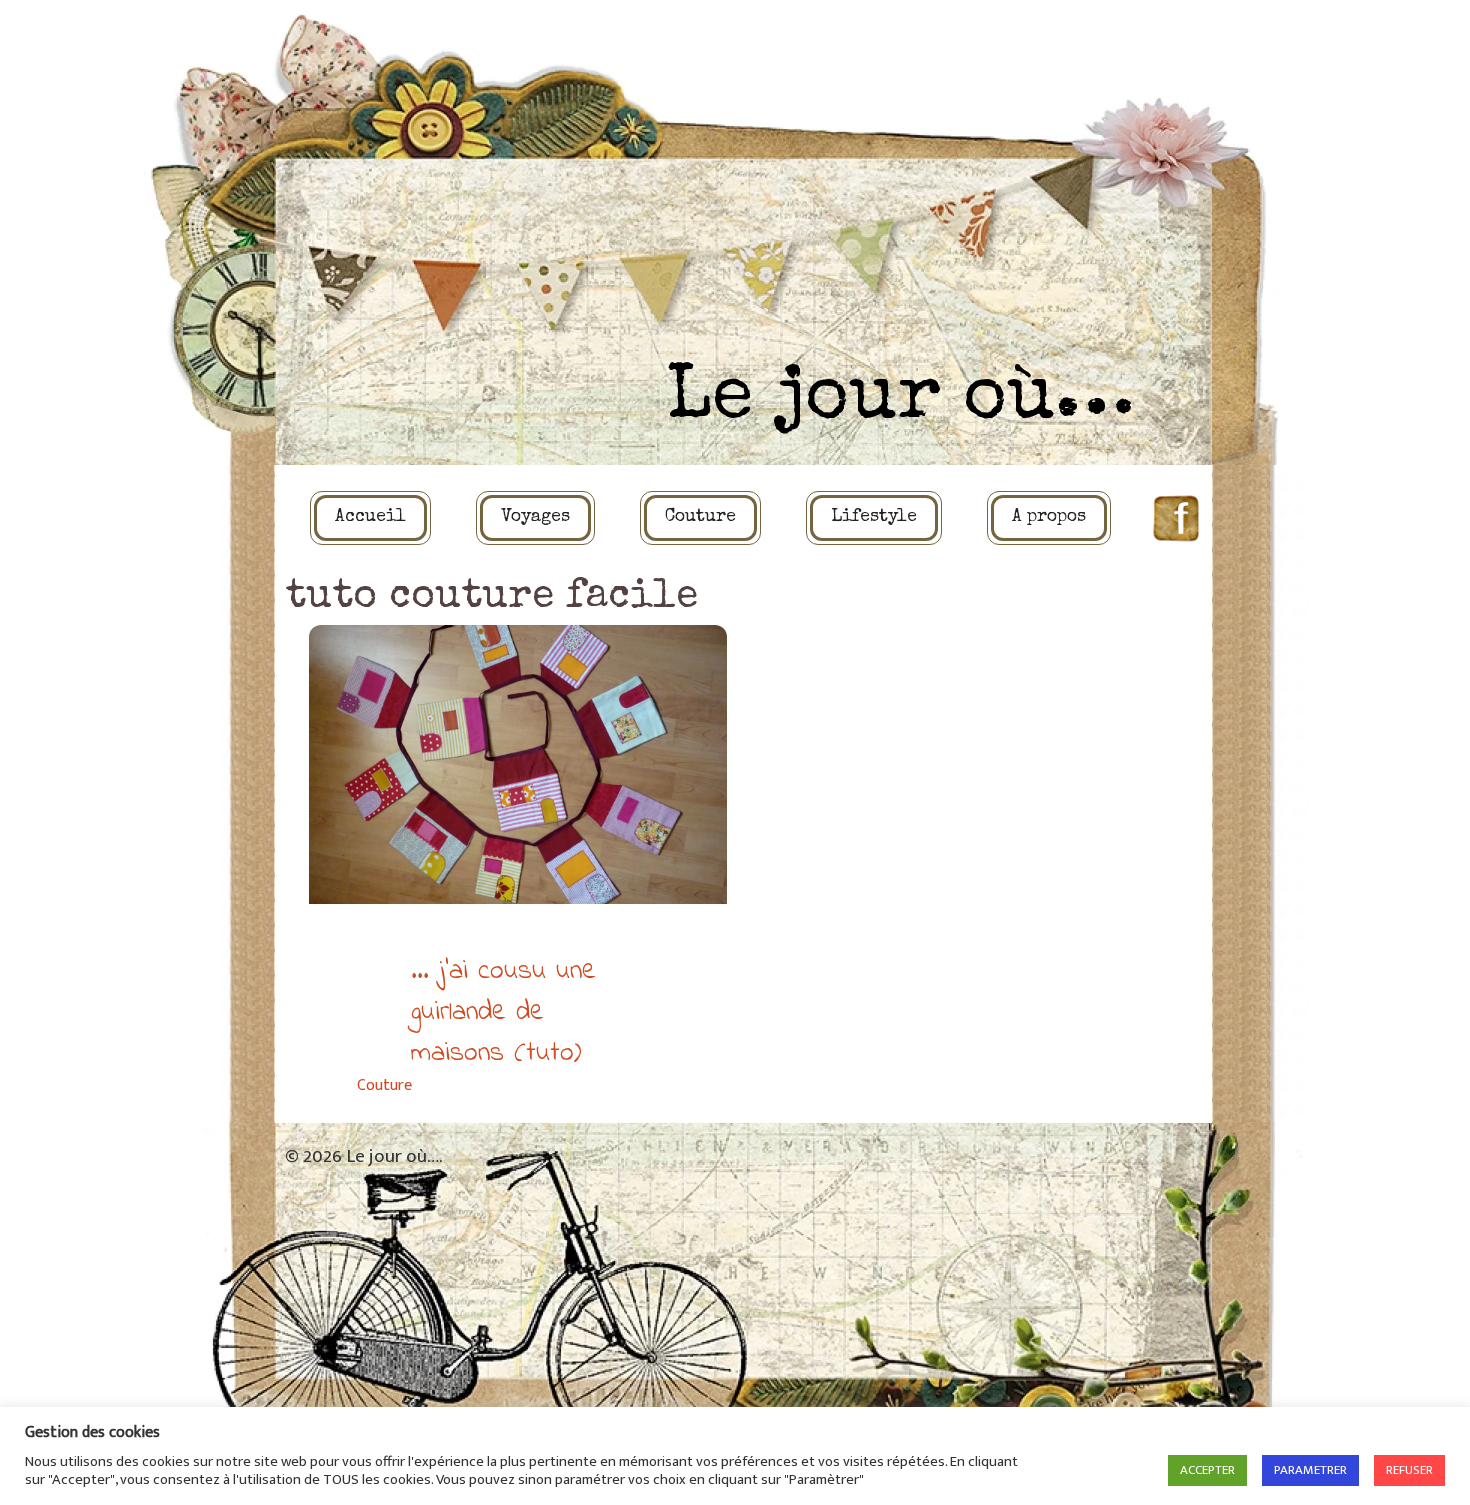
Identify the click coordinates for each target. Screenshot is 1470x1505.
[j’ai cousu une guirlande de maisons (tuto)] (518, 764)
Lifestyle (874, 517)
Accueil (370, 517)
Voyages (535, 517)
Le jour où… (900, 400)
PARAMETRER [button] (1310, 1470)
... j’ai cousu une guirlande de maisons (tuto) (503, 1012)
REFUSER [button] (1409, 1470)
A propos (1049, 517)
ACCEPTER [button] (1207, 1470)
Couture (700, 517)
